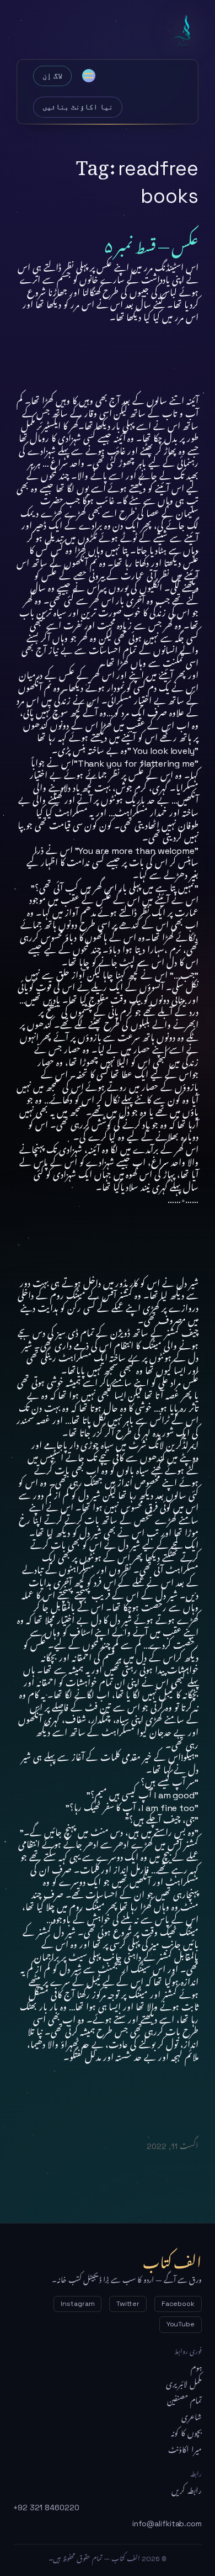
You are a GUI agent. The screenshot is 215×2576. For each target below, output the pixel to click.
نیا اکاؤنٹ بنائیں (78, 107)
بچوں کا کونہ (186, 2434)
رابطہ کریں (187, 2491)
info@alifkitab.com (167, 2524)
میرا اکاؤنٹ (185, 2450)
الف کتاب (184, 32)
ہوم (196, 2368)
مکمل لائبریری (184, 2384)
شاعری (192, 2417)
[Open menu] (89, 76)
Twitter (128, 2304)
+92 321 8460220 (46, 2508)
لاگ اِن (52, 76)
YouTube (181, 2324)
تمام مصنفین (184, 2401)
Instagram (77, 2304)
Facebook (178, 2304)
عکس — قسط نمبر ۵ (151, 243)
